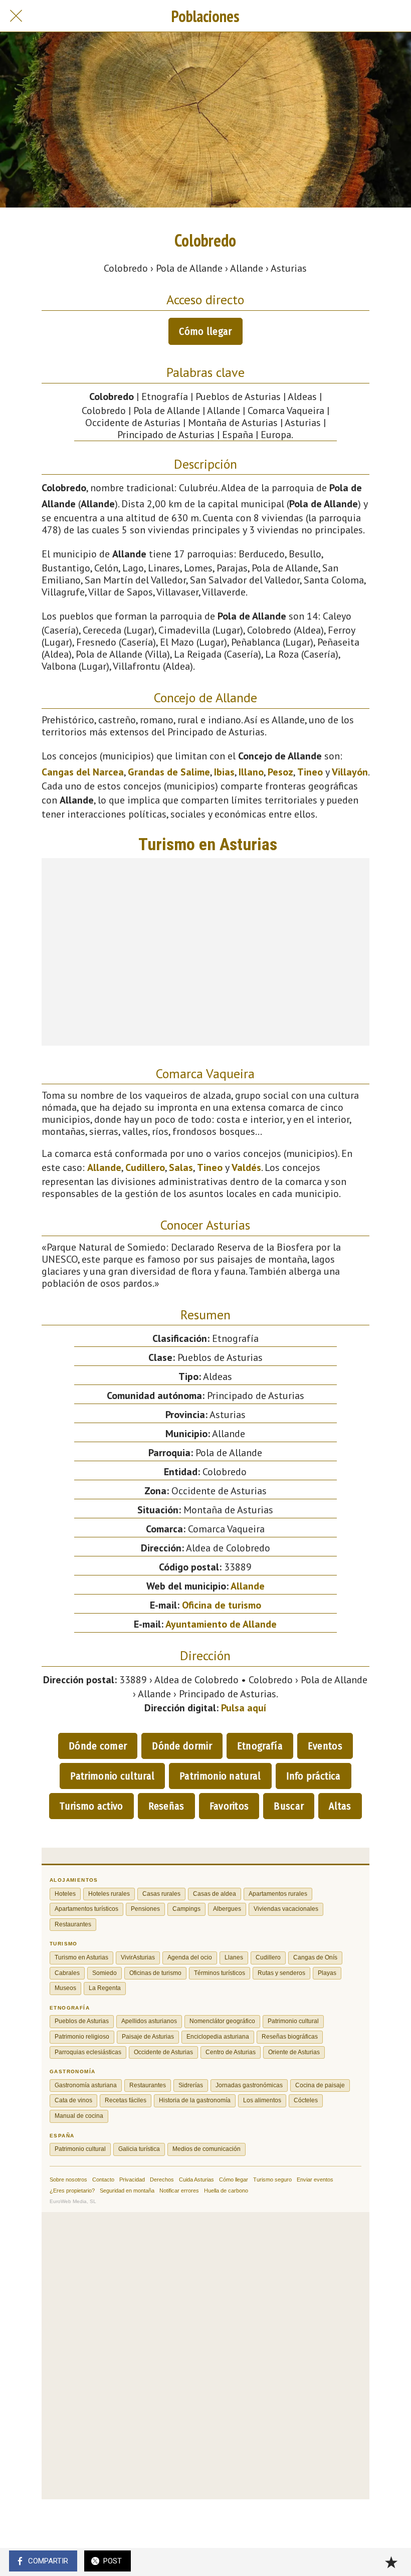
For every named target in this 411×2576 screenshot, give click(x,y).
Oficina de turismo (222, 1605)
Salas (181, 1167)
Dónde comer (98, 1746)
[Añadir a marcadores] (391, 2562)
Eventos (325, 1746)
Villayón (350, 772)
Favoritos (229, 1806)
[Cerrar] (16, 16)
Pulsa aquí (244, 1708)
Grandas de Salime (169, 772)
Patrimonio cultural (112, 1776)
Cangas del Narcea (83, 772)
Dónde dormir (182, 1746)
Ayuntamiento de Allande (221, 1624)
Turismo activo (91, 1806)
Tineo (310, 772)
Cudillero (145, 1167)
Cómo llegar (205, 331)
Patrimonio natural (220, 1776)
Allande (104, 1167)
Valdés (246, 1167)
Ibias (224, 772)
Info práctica (314, 1776)
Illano (251, 772)
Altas (340, 1806)
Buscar (289, 1806)
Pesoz (280, 772)
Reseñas (166, 1806)
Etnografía (260, 1746)
